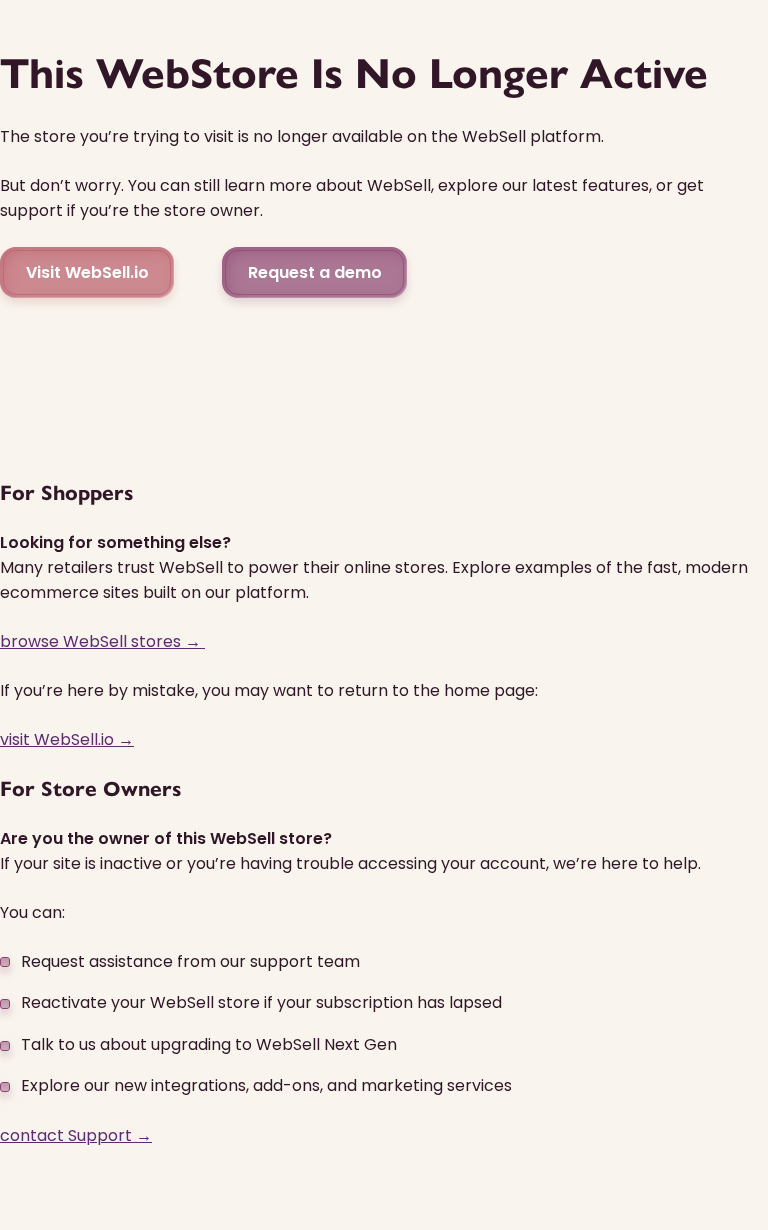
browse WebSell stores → (102, 641)
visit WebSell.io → (67, 739)
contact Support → (76, 1135)
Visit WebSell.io (87, 272)
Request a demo (315, 272)
